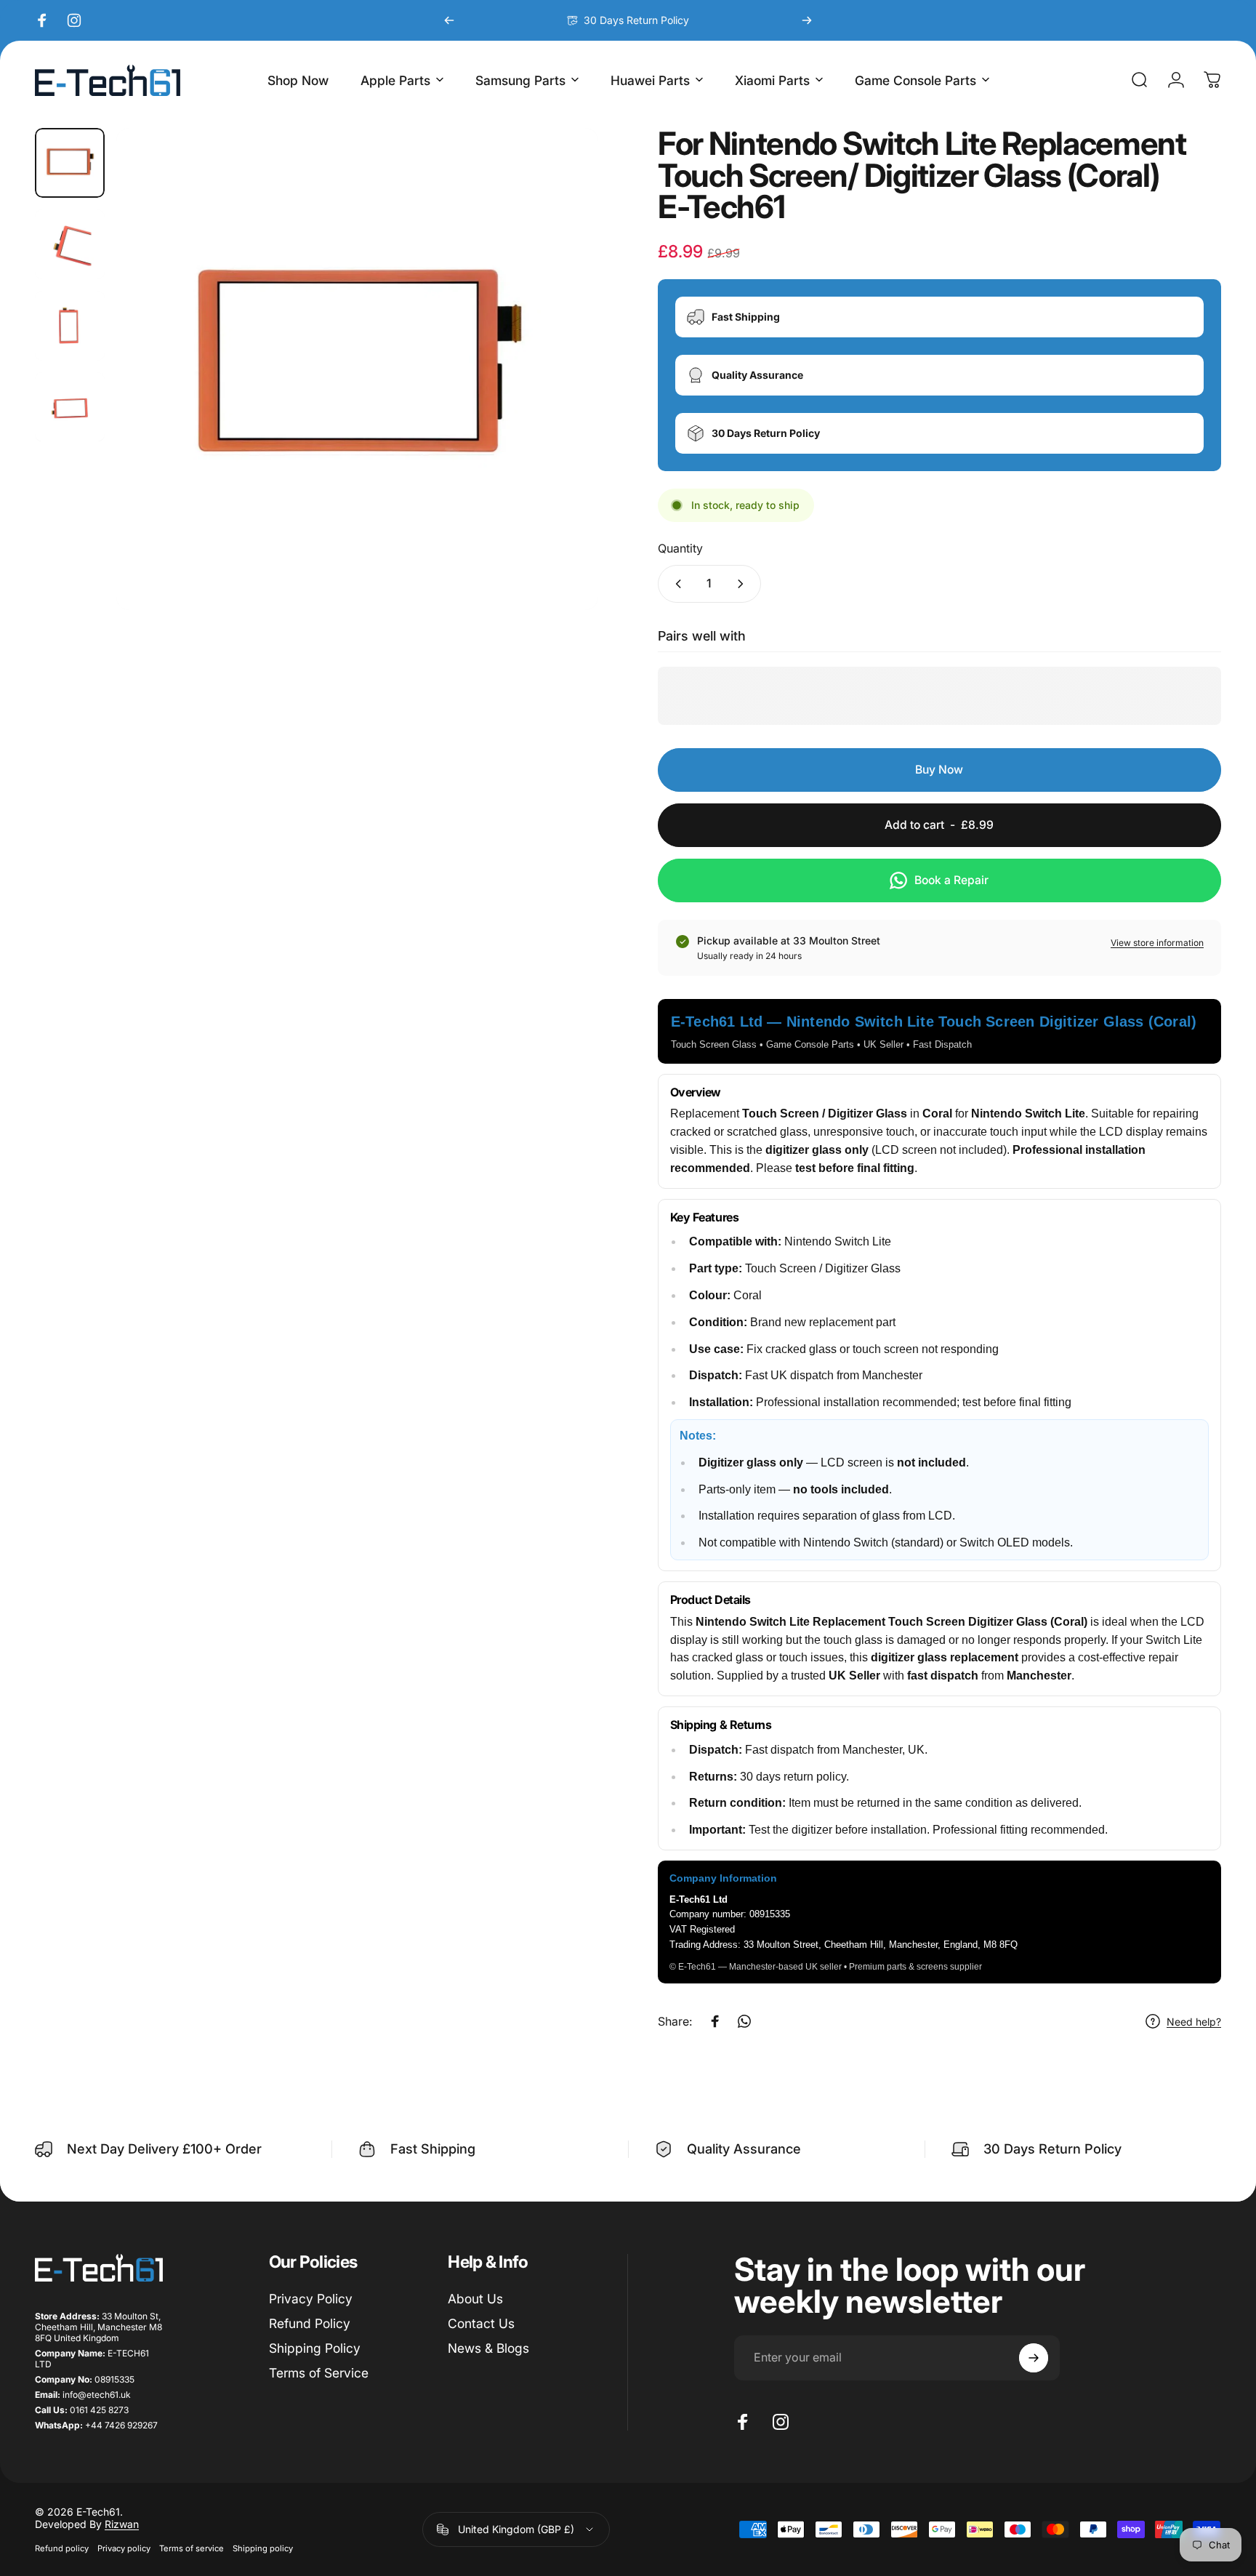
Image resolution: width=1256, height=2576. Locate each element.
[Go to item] (70, 163)
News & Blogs (488, 2348)
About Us (475, 2299)
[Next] (807, 20)
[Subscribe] (1034, 2358)
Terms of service (192, 2548)
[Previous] (449, 20)
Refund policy (62, 2548)
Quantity (680, 547)
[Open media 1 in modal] (357, 369)
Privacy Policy (311, 2299)
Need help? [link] (1194, 2022)
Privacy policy (124, 2548)
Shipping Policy (315, 2348)
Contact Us (481, 2323)
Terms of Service (319, 2373)
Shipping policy (263, 2548)
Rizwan (122, 2524)
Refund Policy (310, 2323)
